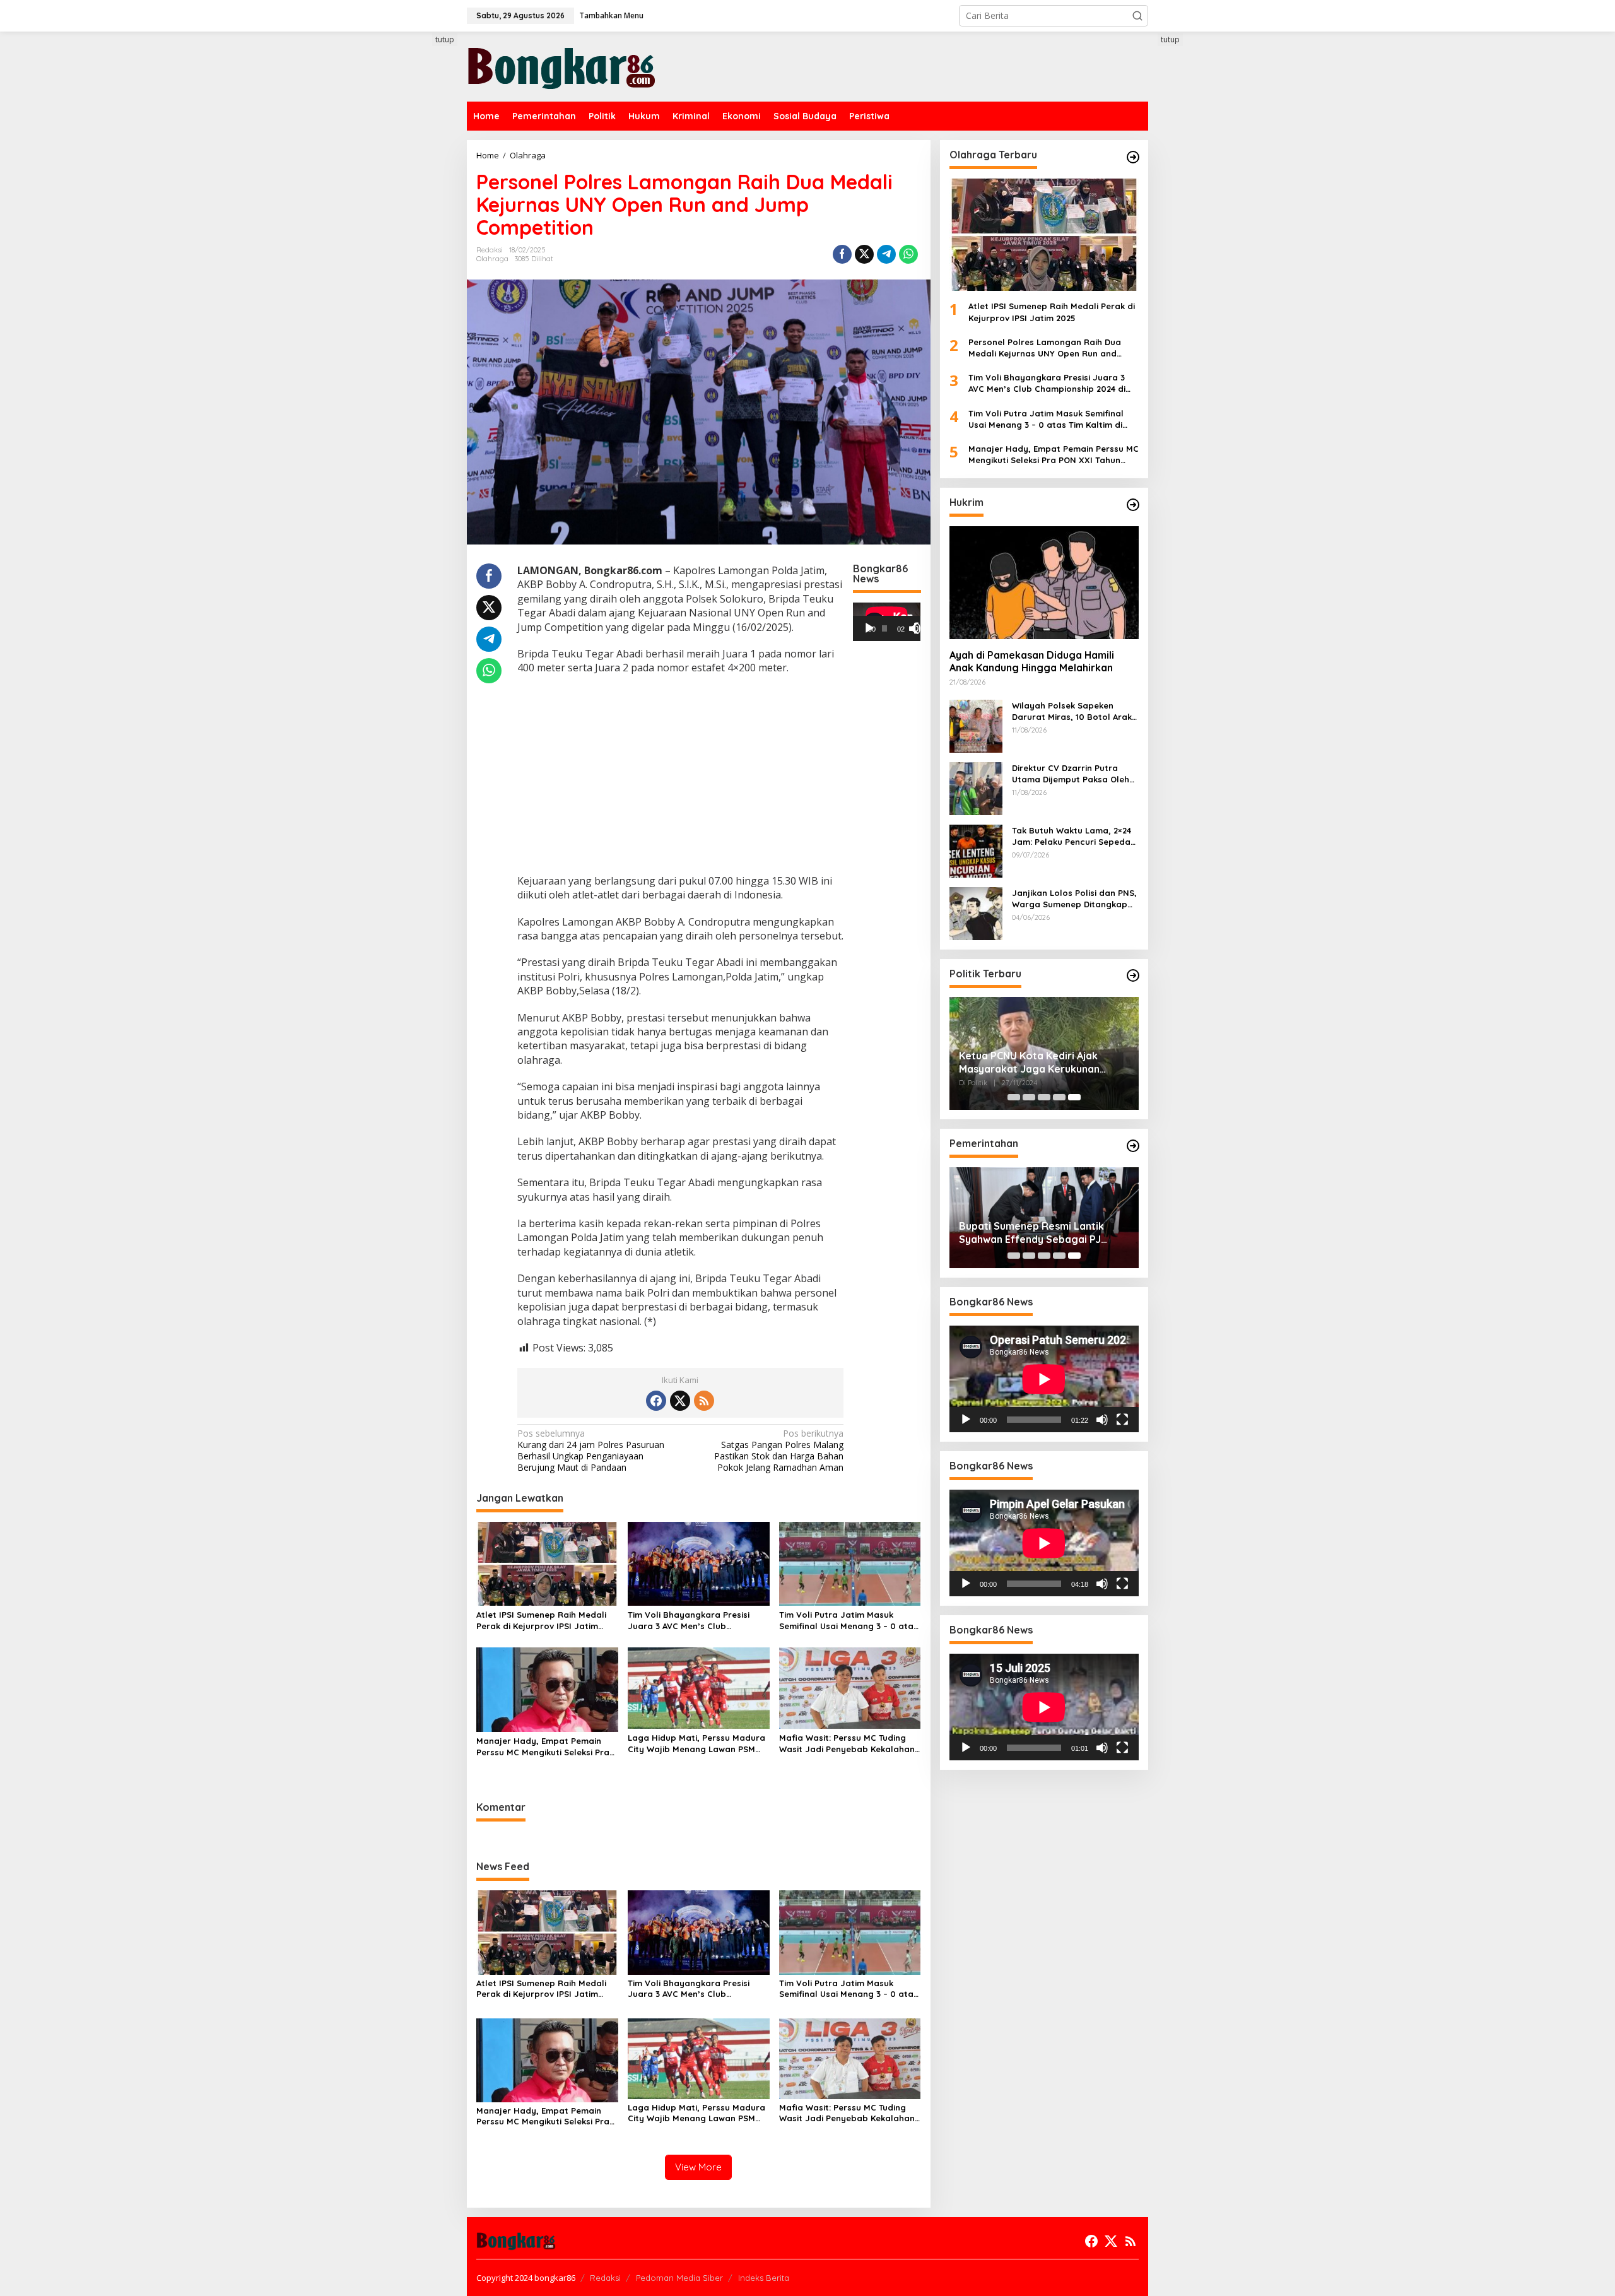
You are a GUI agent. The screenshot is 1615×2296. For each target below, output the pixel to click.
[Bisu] (1102, 1420)
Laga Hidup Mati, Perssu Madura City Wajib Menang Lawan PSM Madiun (696, 1744)
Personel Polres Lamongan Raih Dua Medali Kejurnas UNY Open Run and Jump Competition (1045, 348)
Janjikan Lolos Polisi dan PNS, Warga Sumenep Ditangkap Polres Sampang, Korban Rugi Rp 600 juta (1075, 898)
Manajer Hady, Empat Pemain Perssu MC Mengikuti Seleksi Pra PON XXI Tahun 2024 (543, 1747)
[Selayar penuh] (920, 628)
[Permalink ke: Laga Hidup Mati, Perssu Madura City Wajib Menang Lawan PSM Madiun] (699, 1687)
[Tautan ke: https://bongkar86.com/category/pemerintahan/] (1133, 1146)
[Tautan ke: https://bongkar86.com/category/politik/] (1133, 975)
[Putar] (869, 628)
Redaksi (605, 2278)
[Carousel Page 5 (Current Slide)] (1074, 1097)
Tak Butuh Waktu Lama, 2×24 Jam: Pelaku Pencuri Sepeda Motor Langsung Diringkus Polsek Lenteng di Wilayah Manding (1072, 836)
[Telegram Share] (886, 254)
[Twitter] (680, 1401)
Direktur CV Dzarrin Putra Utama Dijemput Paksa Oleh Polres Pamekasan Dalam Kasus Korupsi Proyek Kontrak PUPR (1075, 773)
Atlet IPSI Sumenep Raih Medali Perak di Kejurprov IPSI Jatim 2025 (541, 1621)
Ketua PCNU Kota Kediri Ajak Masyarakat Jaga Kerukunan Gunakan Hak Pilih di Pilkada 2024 (1040, 1063)
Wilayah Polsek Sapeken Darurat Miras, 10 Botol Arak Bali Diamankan (1072, 711)
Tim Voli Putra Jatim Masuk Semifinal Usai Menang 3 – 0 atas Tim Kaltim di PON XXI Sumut (849, 1621)
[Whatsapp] (908, 254)
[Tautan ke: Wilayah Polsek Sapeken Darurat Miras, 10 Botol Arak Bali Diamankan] (976, 725)
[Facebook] (656, 1401)
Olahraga (492, 259)
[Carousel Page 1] (1014, 1097)
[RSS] (704, 1401)
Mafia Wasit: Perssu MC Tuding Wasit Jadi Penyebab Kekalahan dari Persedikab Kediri (847, 1744)
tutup (445, 39)
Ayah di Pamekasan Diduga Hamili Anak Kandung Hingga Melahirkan (1032, 662)
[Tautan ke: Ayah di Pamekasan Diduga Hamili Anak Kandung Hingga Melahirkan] (1044, 582)
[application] (887, 621)
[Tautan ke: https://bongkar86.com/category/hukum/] (1133, 505)
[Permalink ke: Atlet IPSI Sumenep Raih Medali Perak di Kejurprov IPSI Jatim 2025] (547, 1563)
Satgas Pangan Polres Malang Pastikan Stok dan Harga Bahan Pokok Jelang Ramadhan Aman (779, 1451)
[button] (1137, 16)
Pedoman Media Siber (679, 2278)
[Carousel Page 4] (1059, 1097)
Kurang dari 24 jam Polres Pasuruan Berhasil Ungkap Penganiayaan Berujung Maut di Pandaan (591, 1451)
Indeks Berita (764, 2278)
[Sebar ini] (842, 254)
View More (698, 2167)
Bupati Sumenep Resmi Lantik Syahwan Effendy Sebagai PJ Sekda (1031, 1233)
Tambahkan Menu (611, 15)
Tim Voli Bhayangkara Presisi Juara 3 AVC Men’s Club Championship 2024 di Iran (689, 1621)
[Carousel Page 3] (1044, 1097)
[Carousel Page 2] (1029, 1097)
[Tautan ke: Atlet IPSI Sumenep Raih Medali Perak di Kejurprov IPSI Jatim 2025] (1044, 235)
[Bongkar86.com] (561, 65)
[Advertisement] (420, 263)
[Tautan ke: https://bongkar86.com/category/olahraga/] (1133, 157)
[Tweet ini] (864, 254)
